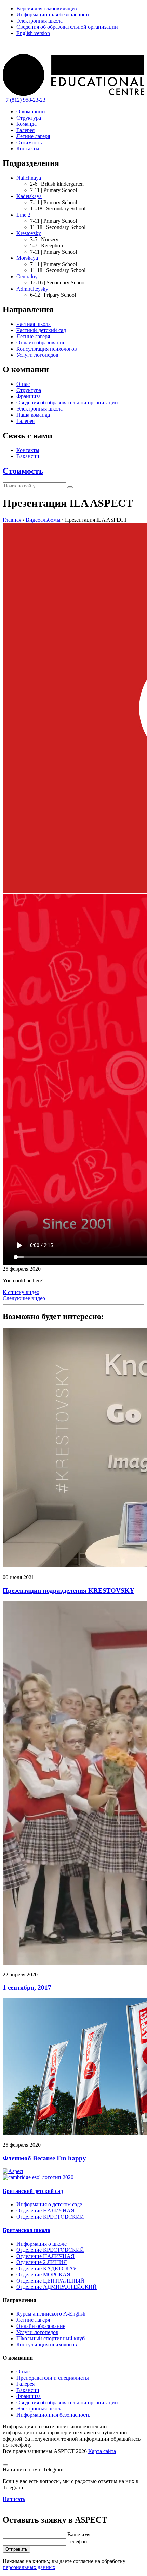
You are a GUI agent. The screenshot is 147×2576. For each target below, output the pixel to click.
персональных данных (29, 2567)
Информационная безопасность (53, 15)
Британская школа (26, 2230)
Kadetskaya (29, 196)
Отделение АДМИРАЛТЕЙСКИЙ (57, 2287)
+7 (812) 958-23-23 (24, 100)
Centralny (27, 276)
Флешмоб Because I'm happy (44, 2158)
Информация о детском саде (49, 2204)
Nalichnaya (29, 178)
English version (33, 33)
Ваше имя (79, 2534)
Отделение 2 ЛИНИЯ (42, 2262)
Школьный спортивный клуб (51, 2338)
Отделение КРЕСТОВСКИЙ (50, 2217)
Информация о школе (42, 2244)
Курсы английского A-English (51, 2314)
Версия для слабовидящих (47, 8)
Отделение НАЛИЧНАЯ (45, 2211)
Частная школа (34, 324)
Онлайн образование (41, 343)
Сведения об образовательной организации (67, 27)
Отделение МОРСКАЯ (43, 2275)
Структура (29, 118)
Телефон (77, 2542)
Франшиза (29, 396)
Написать (14, 2499)
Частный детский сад (41, 330)
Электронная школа (39, 21)
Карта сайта (102, 2451)
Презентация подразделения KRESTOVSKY (69, 1591)
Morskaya (27, 258)
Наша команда (33, 415)
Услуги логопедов (37, 355)
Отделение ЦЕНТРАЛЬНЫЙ (50, 2281)
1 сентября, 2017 (27, 1987)
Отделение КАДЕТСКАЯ (47, 2268)
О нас (23, 384)
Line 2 (23, 215)
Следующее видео (24, 1298)
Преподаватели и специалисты (53, 2378)
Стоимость (29, 142)
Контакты (28, 149)
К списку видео (21, 1292)
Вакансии (28, 456)
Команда (26, 124)
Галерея (25, 130)
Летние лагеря (33, 136)
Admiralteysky (32, 289)
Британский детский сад (33, 2191)
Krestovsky (29, 233)
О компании (31, 112)
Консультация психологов (47, 349)
